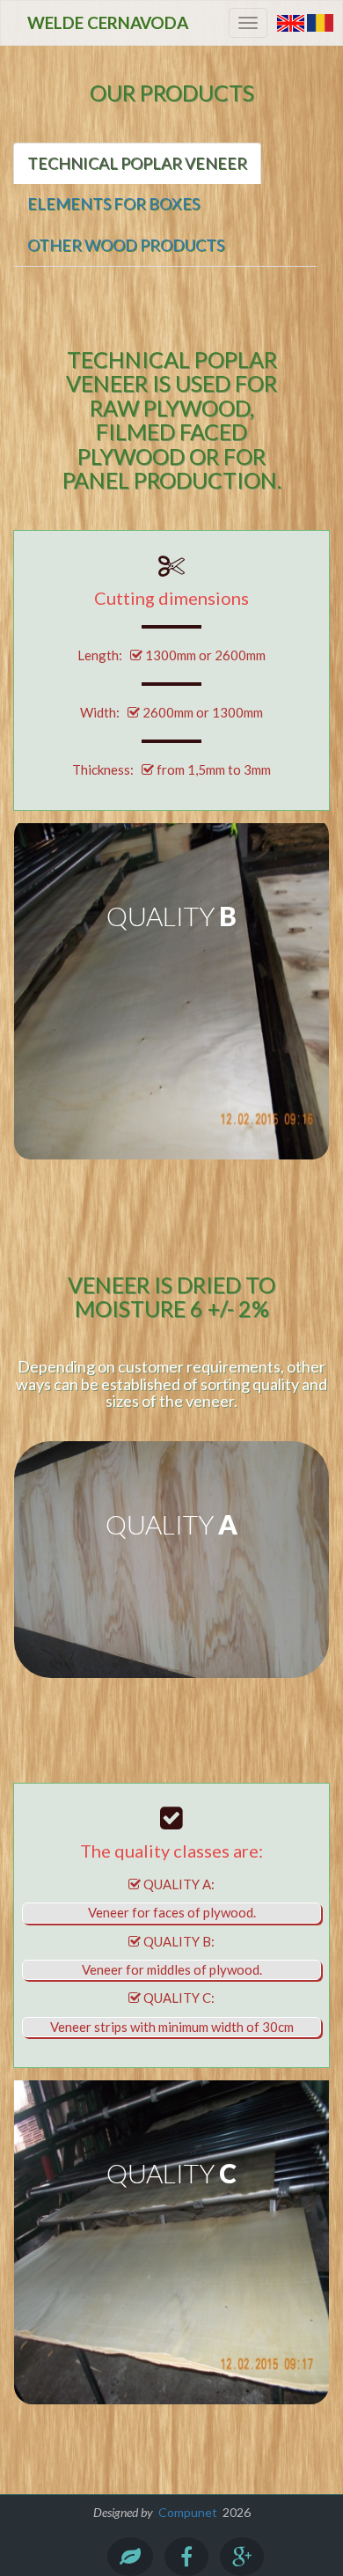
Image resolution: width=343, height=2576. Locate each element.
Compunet (188, 2512)
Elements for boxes (113, 203)
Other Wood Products (126, 245)
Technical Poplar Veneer (137, 163)
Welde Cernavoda (108, 22)
